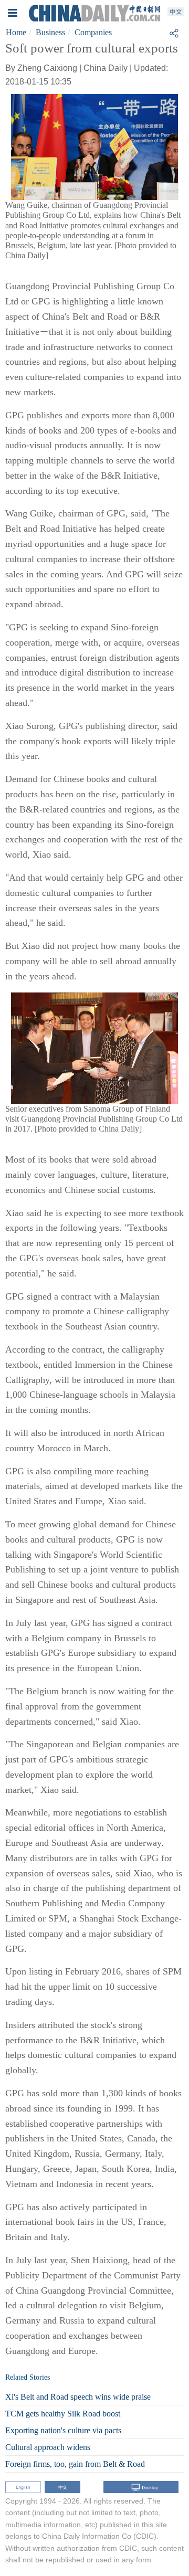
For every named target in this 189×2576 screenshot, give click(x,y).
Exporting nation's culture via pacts (63, 2430)
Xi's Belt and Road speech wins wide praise (78, 2397)
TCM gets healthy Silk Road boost (63, 2414)
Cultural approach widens (48, 2447)
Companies (93, 32)
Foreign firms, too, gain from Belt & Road (75, 2464)
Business (50, 32)
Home (16, 32)
